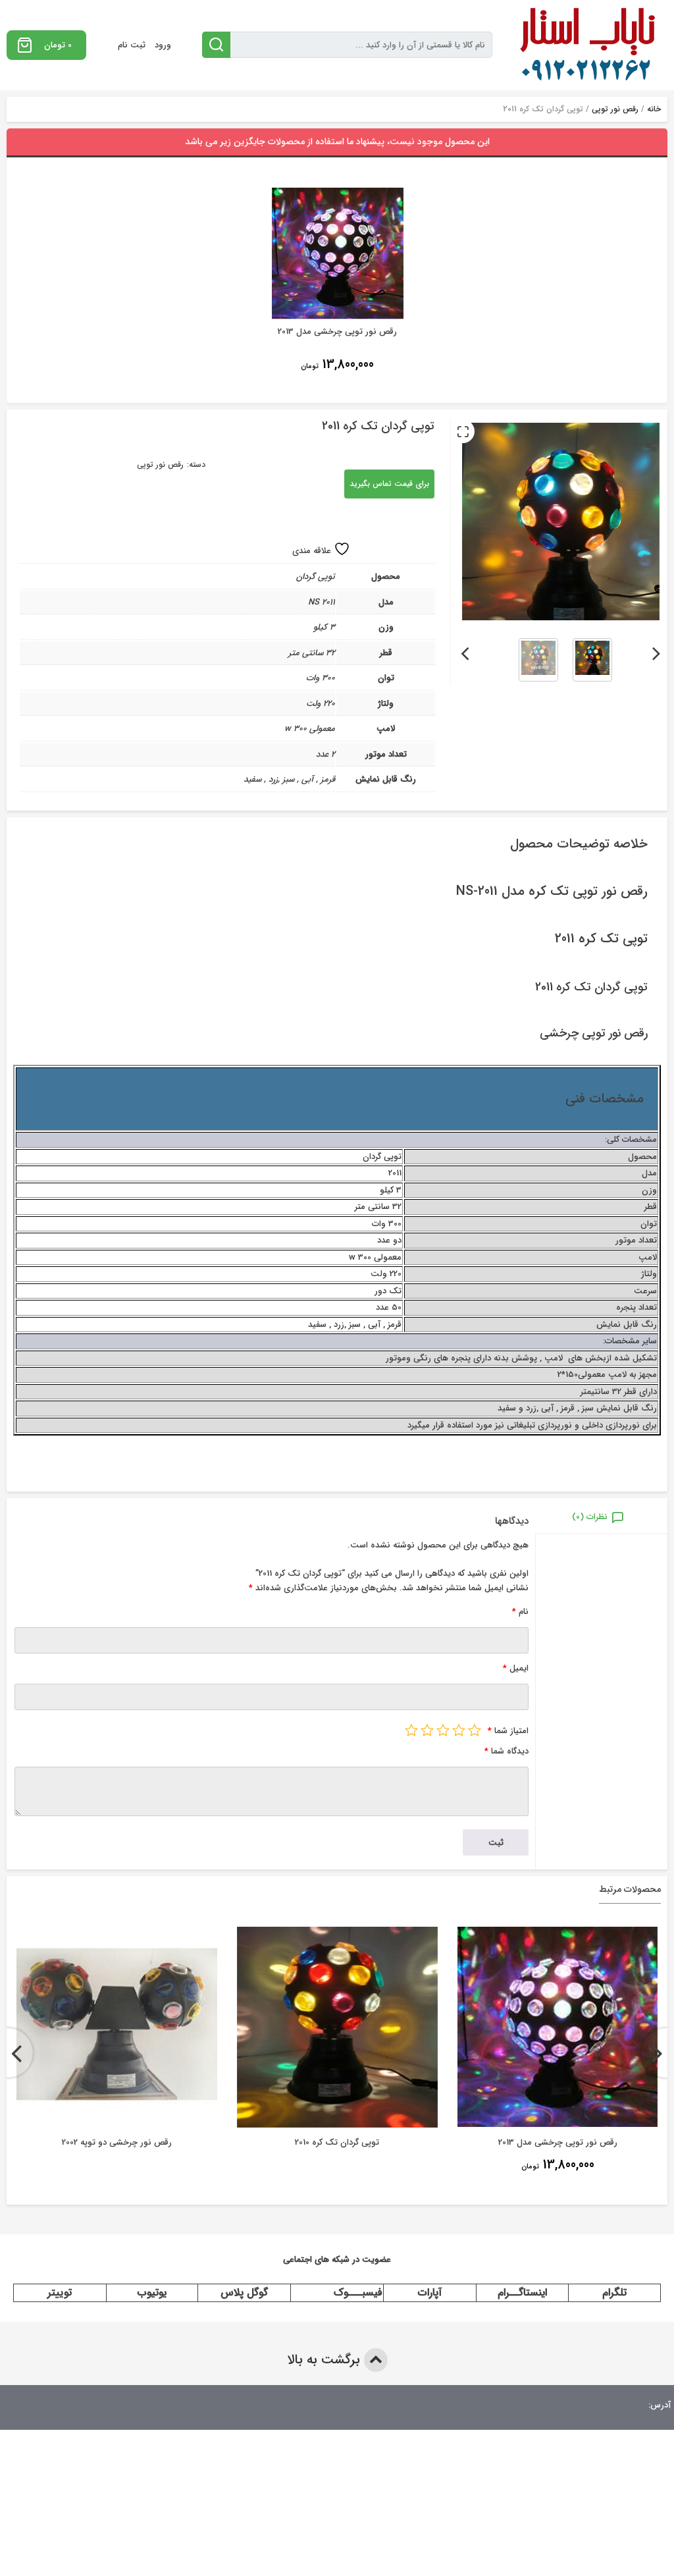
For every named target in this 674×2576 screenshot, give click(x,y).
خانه (654, 109)
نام (520, 1612)
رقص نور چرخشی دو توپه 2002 (117, 2142)
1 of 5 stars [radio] (475, 1730)
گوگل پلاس (244, 2293)
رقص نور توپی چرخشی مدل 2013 (558, 2142)
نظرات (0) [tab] (590, 1517)
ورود (163, 45)
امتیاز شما (508, 1731)
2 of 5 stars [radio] (459, 1730)
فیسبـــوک (358, 2293)
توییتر (60, 2293)
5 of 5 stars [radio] (411, 1730)
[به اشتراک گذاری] (652, 445)
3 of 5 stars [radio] (443, 1730)
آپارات (430, 2293)
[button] (463, 431)
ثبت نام (132, 45)
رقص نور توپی (615, 109)
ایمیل (516, 1668)
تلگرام (614, 2293)
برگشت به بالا (325, 2360)
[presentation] (657, 651)
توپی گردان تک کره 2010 (337, 2142)
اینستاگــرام (522, 2293)
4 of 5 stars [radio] (427, 1730)
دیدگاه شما (506, 1751)
